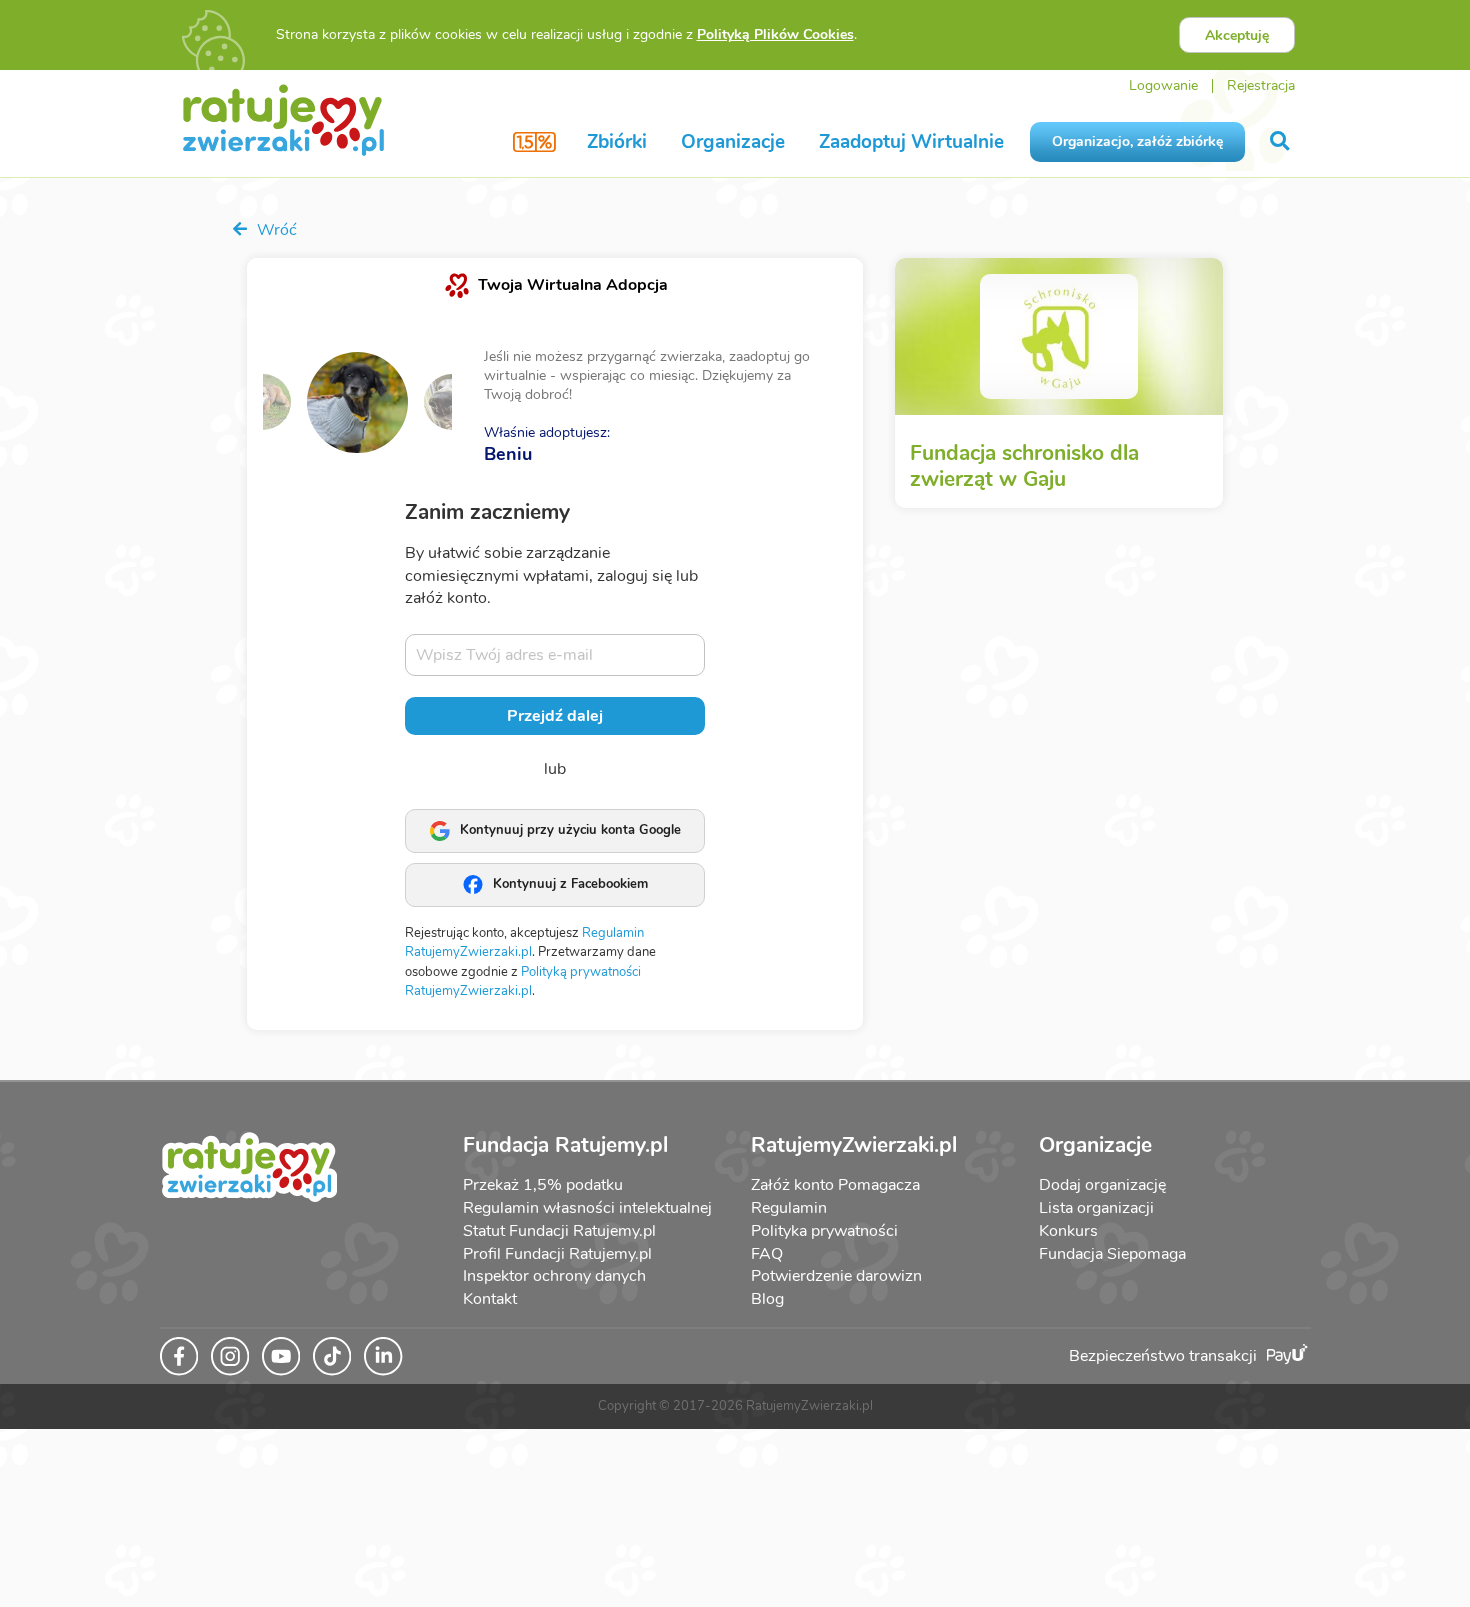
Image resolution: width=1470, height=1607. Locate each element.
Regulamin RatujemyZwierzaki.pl (524, 943)
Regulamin (789, 1208)
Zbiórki (617, 142)
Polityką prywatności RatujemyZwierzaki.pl (523, 982)
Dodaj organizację (1102, 1185)
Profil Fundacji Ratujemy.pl (557, 1254)
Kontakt (490, 1299)
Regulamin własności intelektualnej (587, 1208)
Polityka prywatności (824, 1231)
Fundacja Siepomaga (1112, 1254)
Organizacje (733, 142)
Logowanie (1163, 85)
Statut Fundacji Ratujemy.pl (559, 1231)
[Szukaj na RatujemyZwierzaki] (1281, 141)
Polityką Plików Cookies (775, 34)
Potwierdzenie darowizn (836, 1276)
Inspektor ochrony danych (554, 1276)
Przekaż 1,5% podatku (543, 1185)
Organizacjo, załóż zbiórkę (1137, 141)
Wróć (275, 230)
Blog (767, 1299)
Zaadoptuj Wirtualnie (911, 142)
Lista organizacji (1096, 1208)
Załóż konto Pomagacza (835, 1185)
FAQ (767, 1254)
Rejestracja (1261, 85)
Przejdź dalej (555, 716)
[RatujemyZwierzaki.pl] (283, 119)
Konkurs (1068, 1231)
